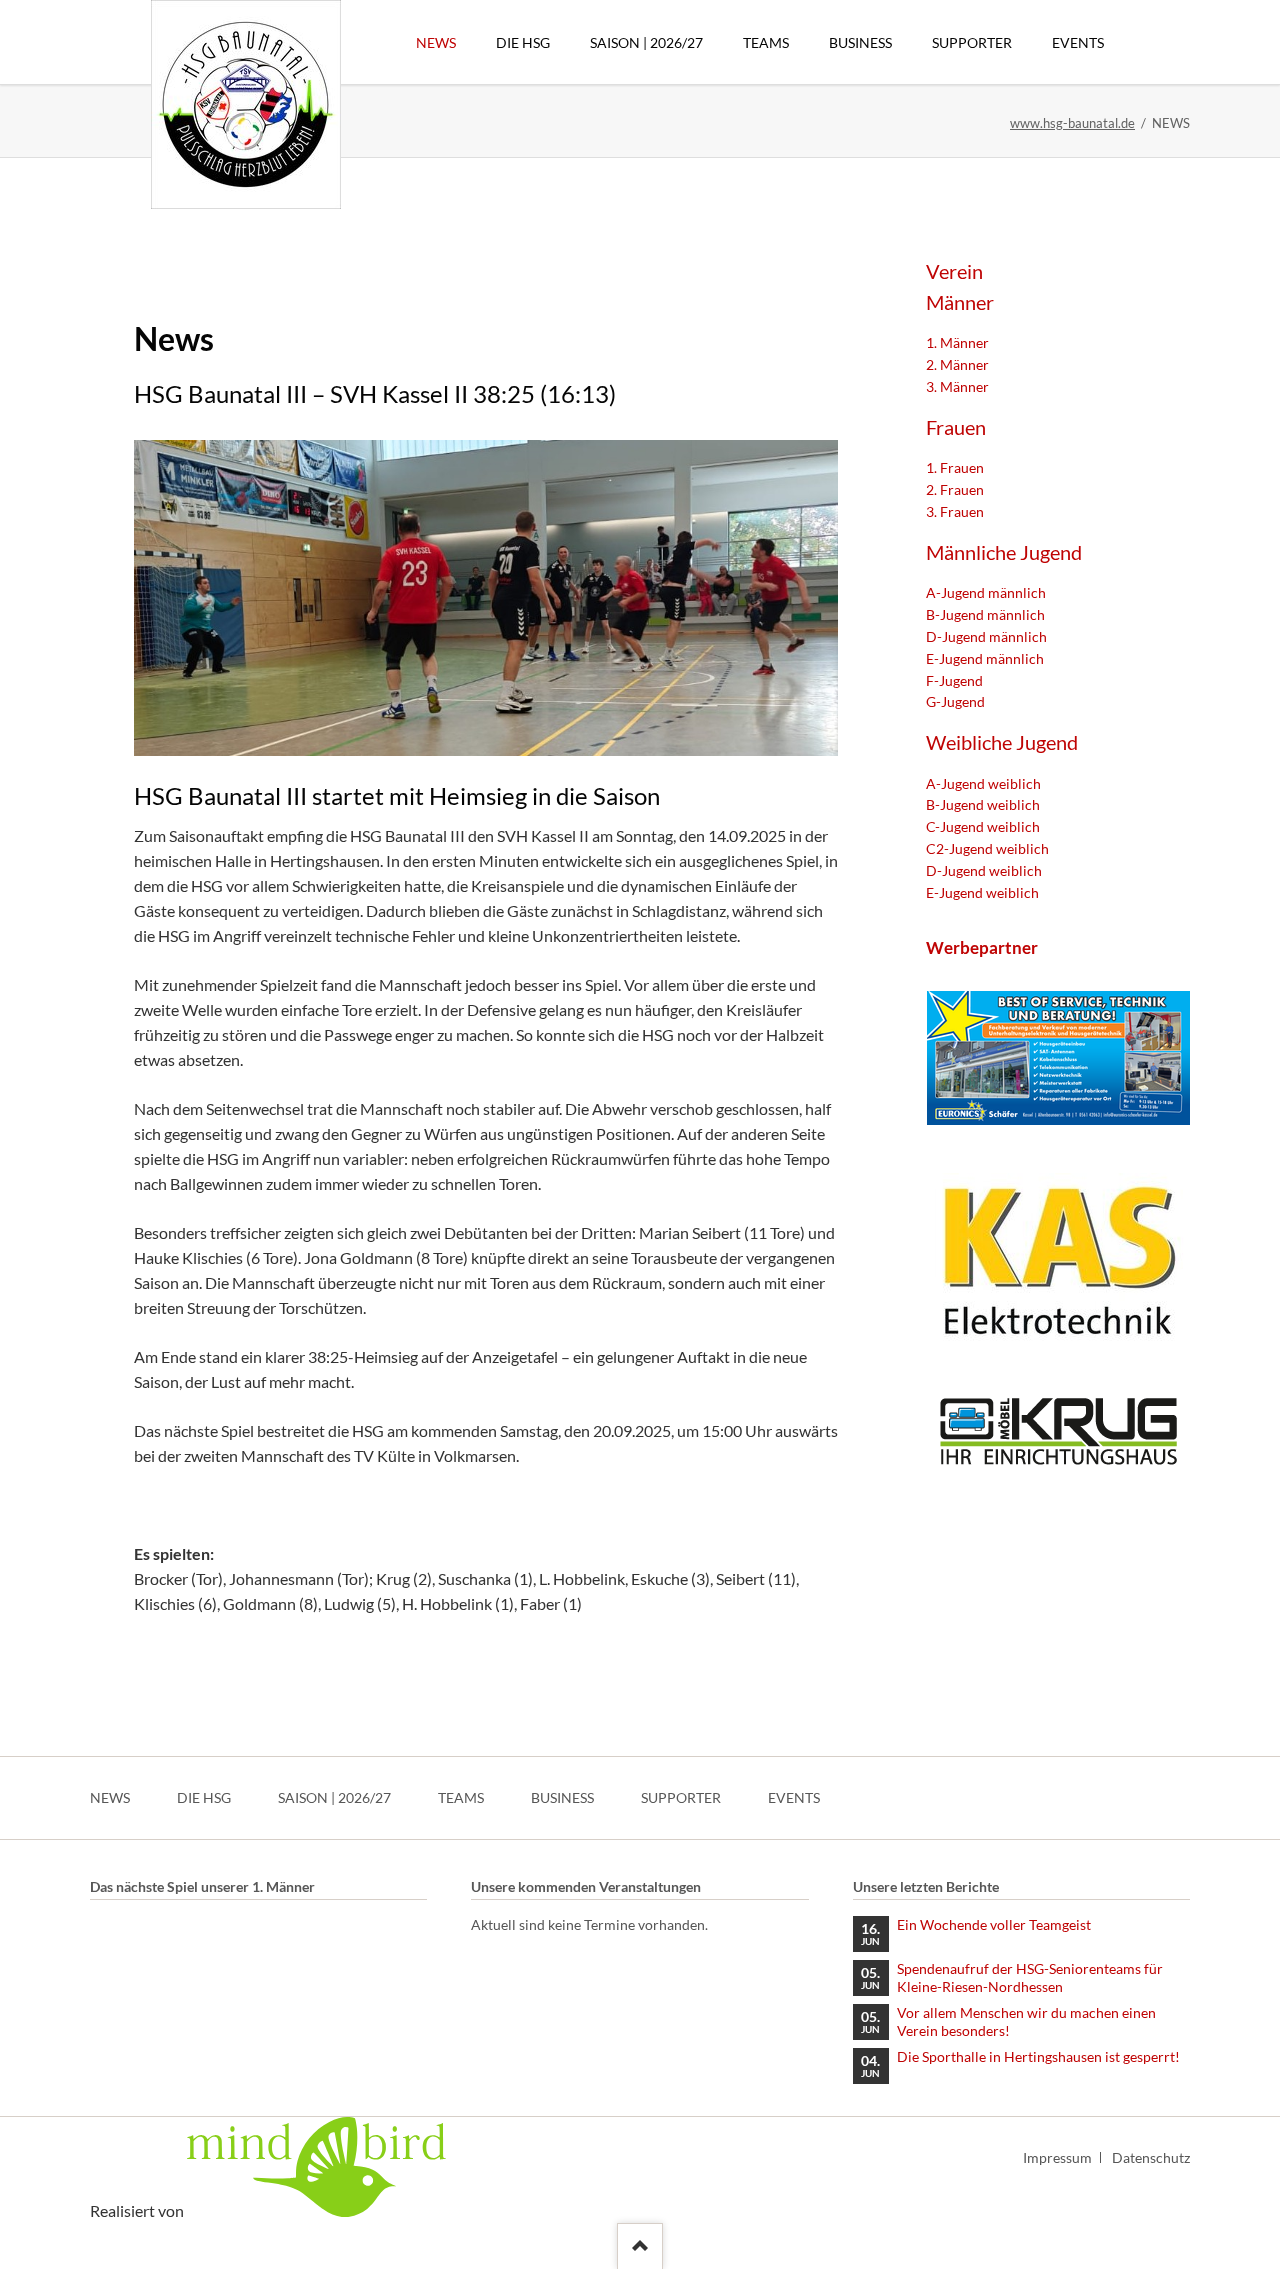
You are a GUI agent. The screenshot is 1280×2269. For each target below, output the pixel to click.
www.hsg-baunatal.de (1072, 123)
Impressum (1057, 2157)
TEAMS (461, 1797)
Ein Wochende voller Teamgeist (994, 1924)
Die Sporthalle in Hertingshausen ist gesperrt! (1038, 2056)
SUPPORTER (681, 1797)
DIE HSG (204, 1797)
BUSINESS (562, 1797)
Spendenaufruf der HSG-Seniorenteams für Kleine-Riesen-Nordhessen (1030, 1977)
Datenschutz (1151, 2157)
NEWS (110, 1797)
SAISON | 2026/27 (334, 1797)
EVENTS (794, 1797)
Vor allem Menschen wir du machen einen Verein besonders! (1026, 2021)
